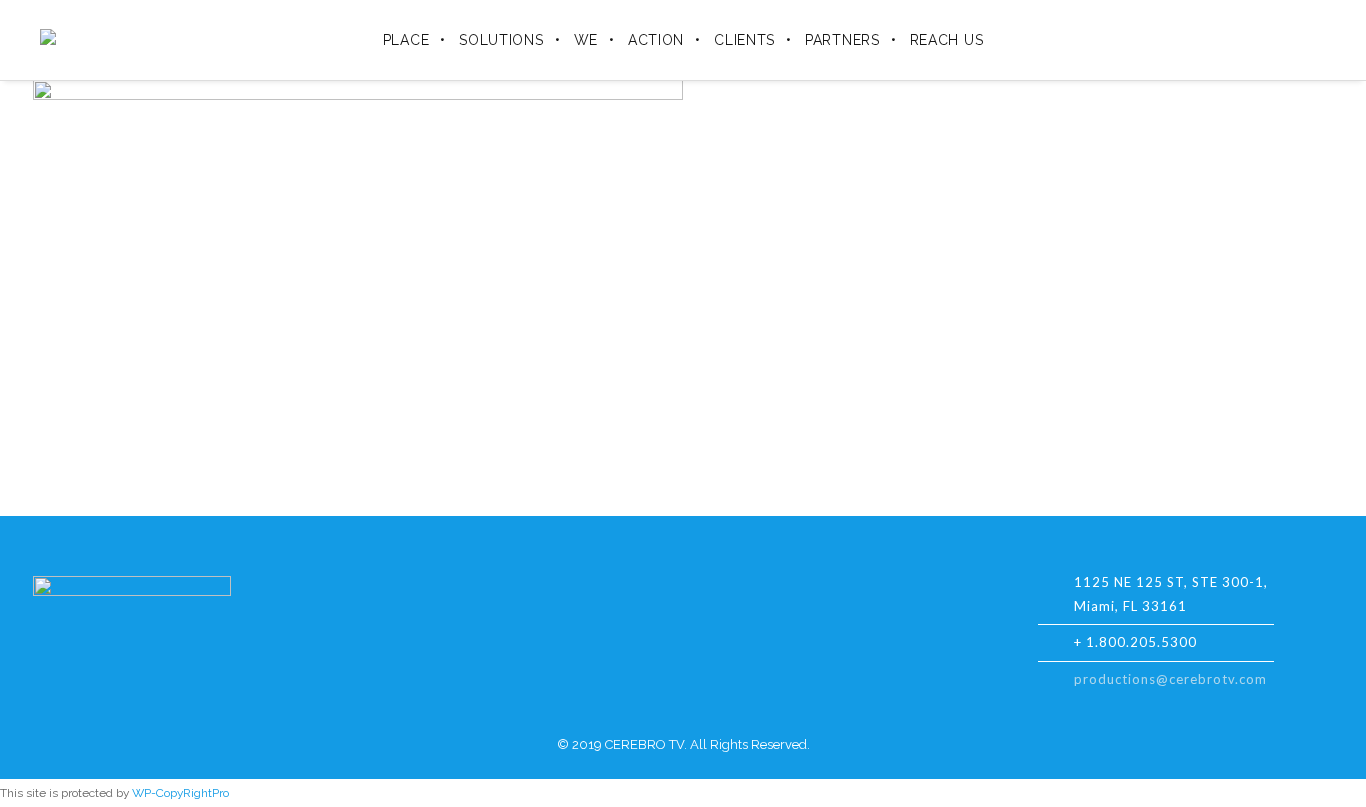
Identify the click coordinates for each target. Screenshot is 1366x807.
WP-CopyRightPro (180, 793)
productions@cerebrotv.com (1170, 679)
